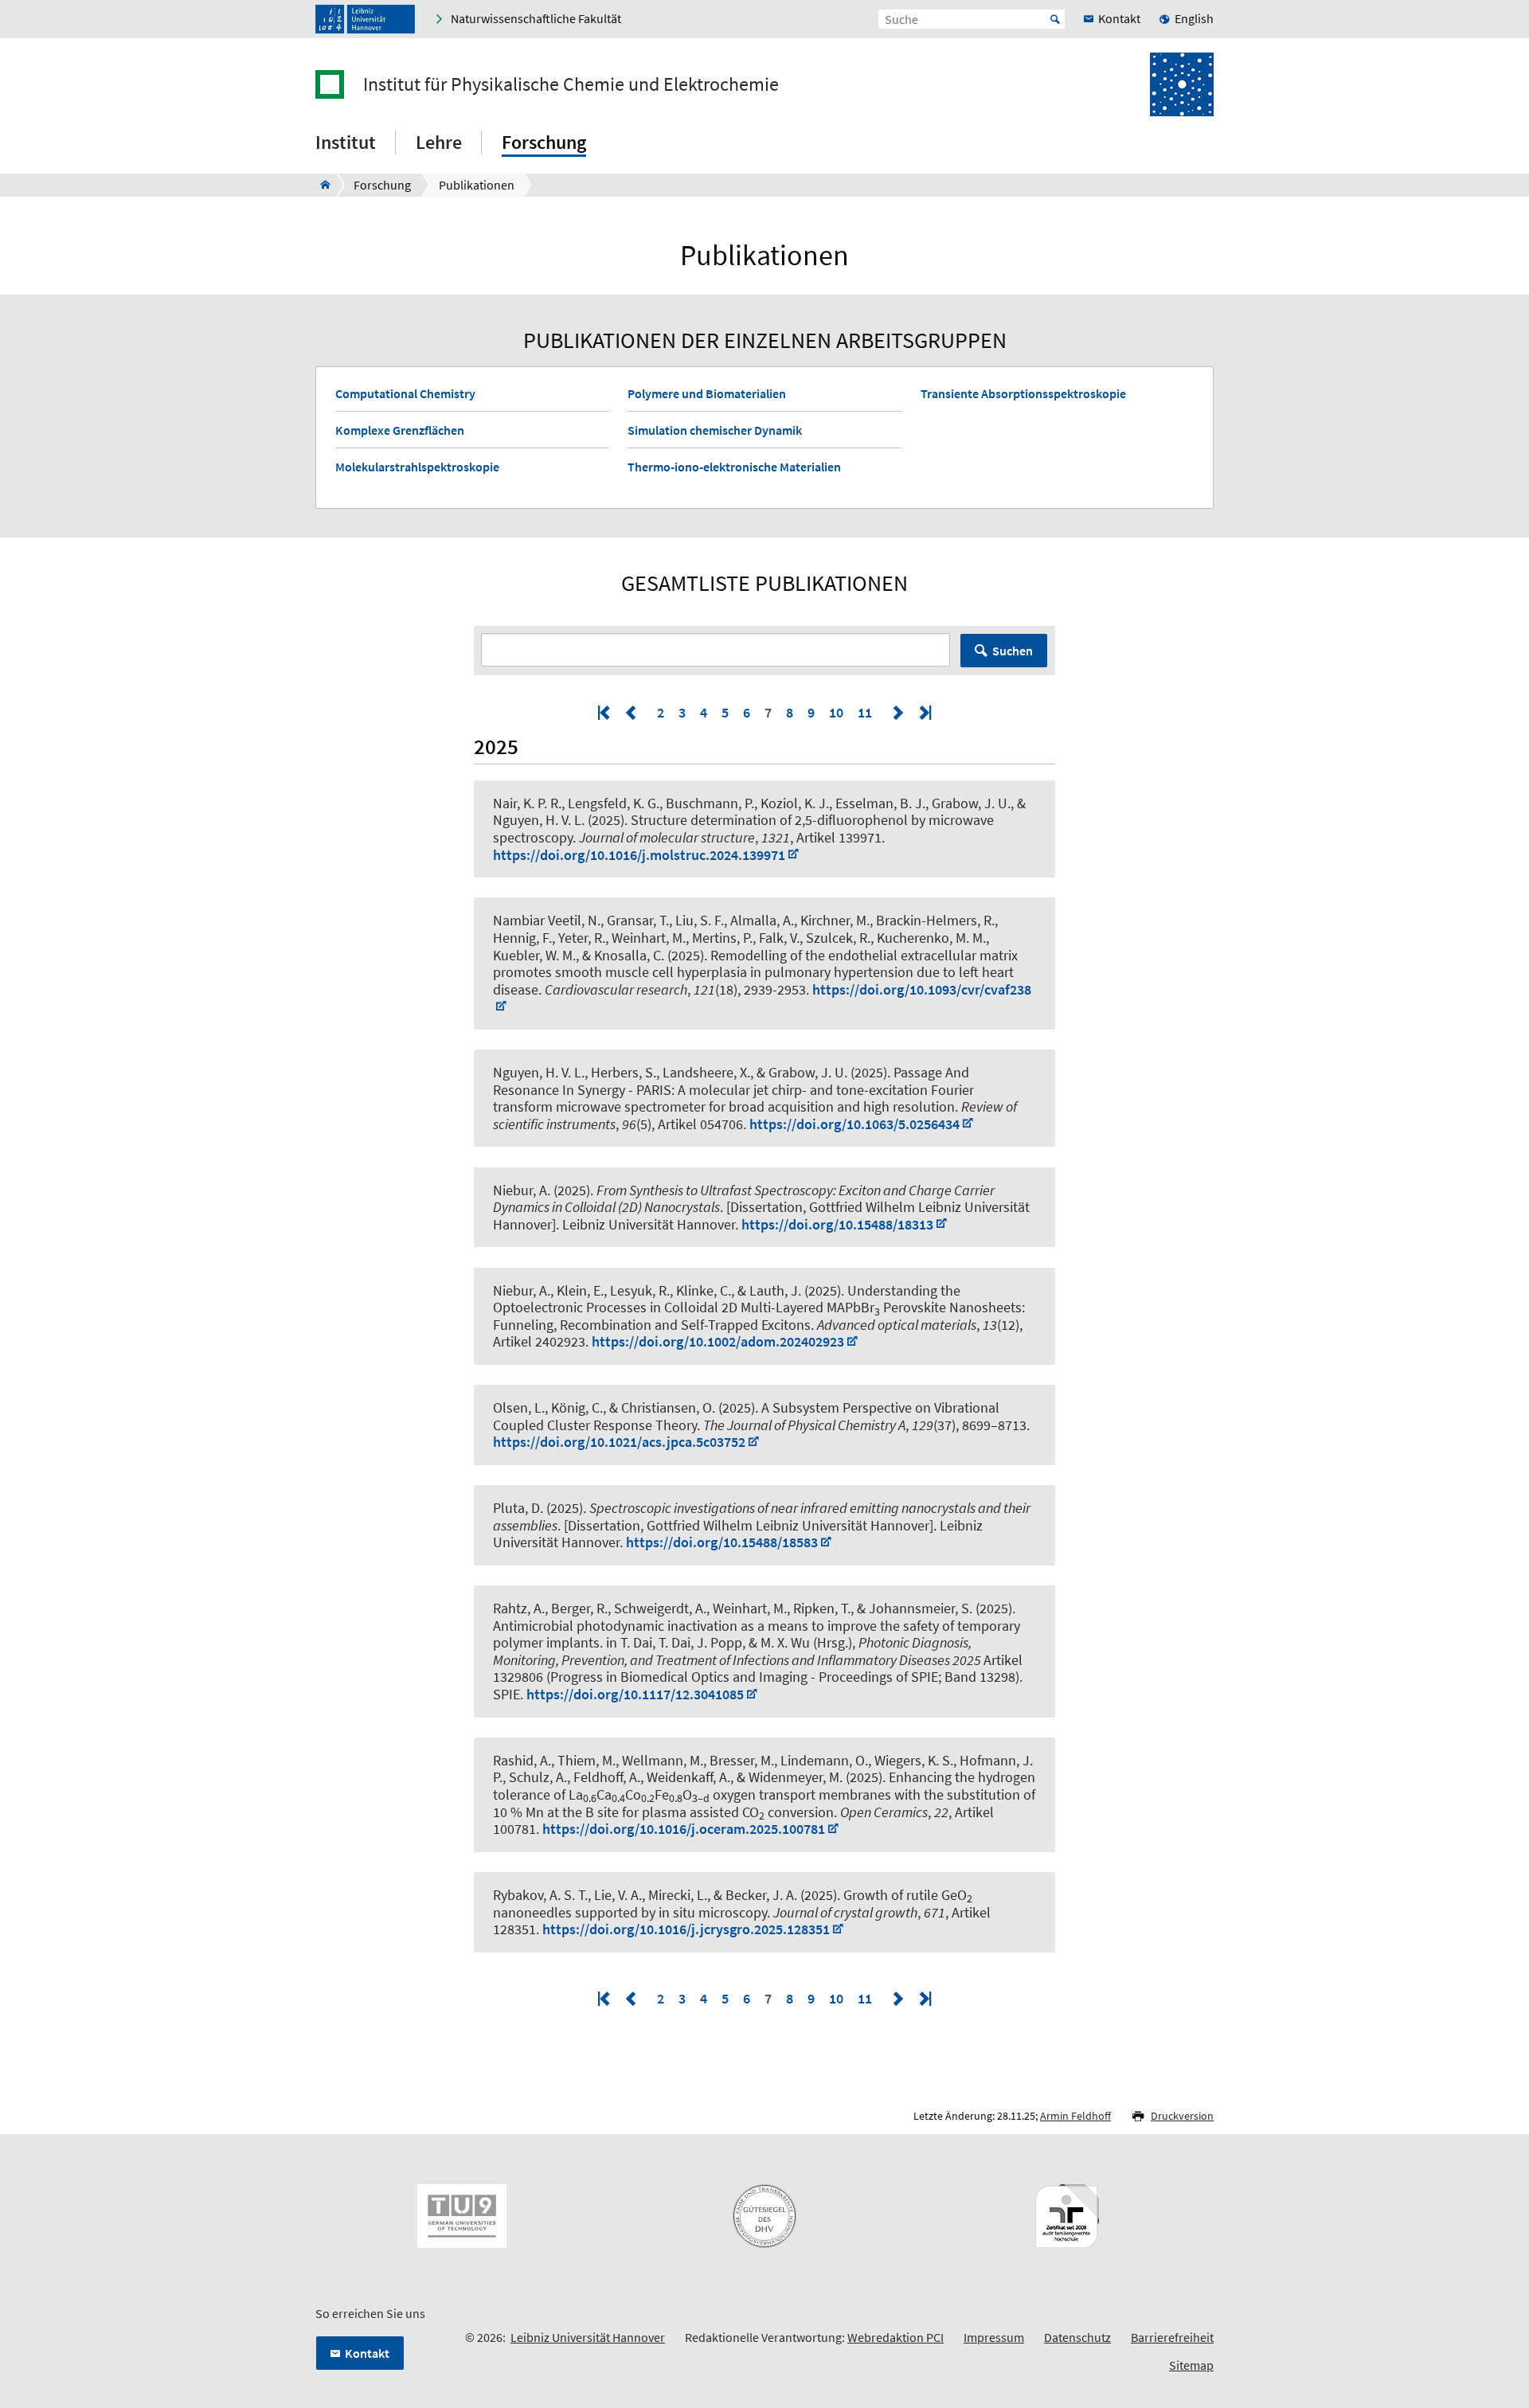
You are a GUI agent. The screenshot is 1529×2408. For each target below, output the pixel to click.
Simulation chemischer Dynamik (715, 430)
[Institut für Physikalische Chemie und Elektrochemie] (321, 185)
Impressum (994, 2337)
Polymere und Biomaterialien (707, 393)
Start (1055, 19)
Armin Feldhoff (1075, 2116)
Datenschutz (1077, 2337)
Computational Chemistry (405, 393)
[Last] (924, 712)
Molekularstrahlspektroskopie (417, 467)
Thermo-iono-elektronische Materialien (734, 467)
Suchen (1013, 651)
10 (836, 712)
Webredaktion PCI (896, 2337)
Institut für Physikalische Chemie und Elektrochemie (571, 84)
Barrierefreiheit (1172, 2337)
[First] (605, 712)
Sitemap (1191, 2365)
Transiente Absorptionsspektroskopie (1023, 393)
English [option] (1194, 18)
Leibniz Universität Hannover (588, 2337)
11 (865, 712)
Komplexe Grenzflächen (400, 430)
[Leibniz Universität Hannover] (365, 19)
